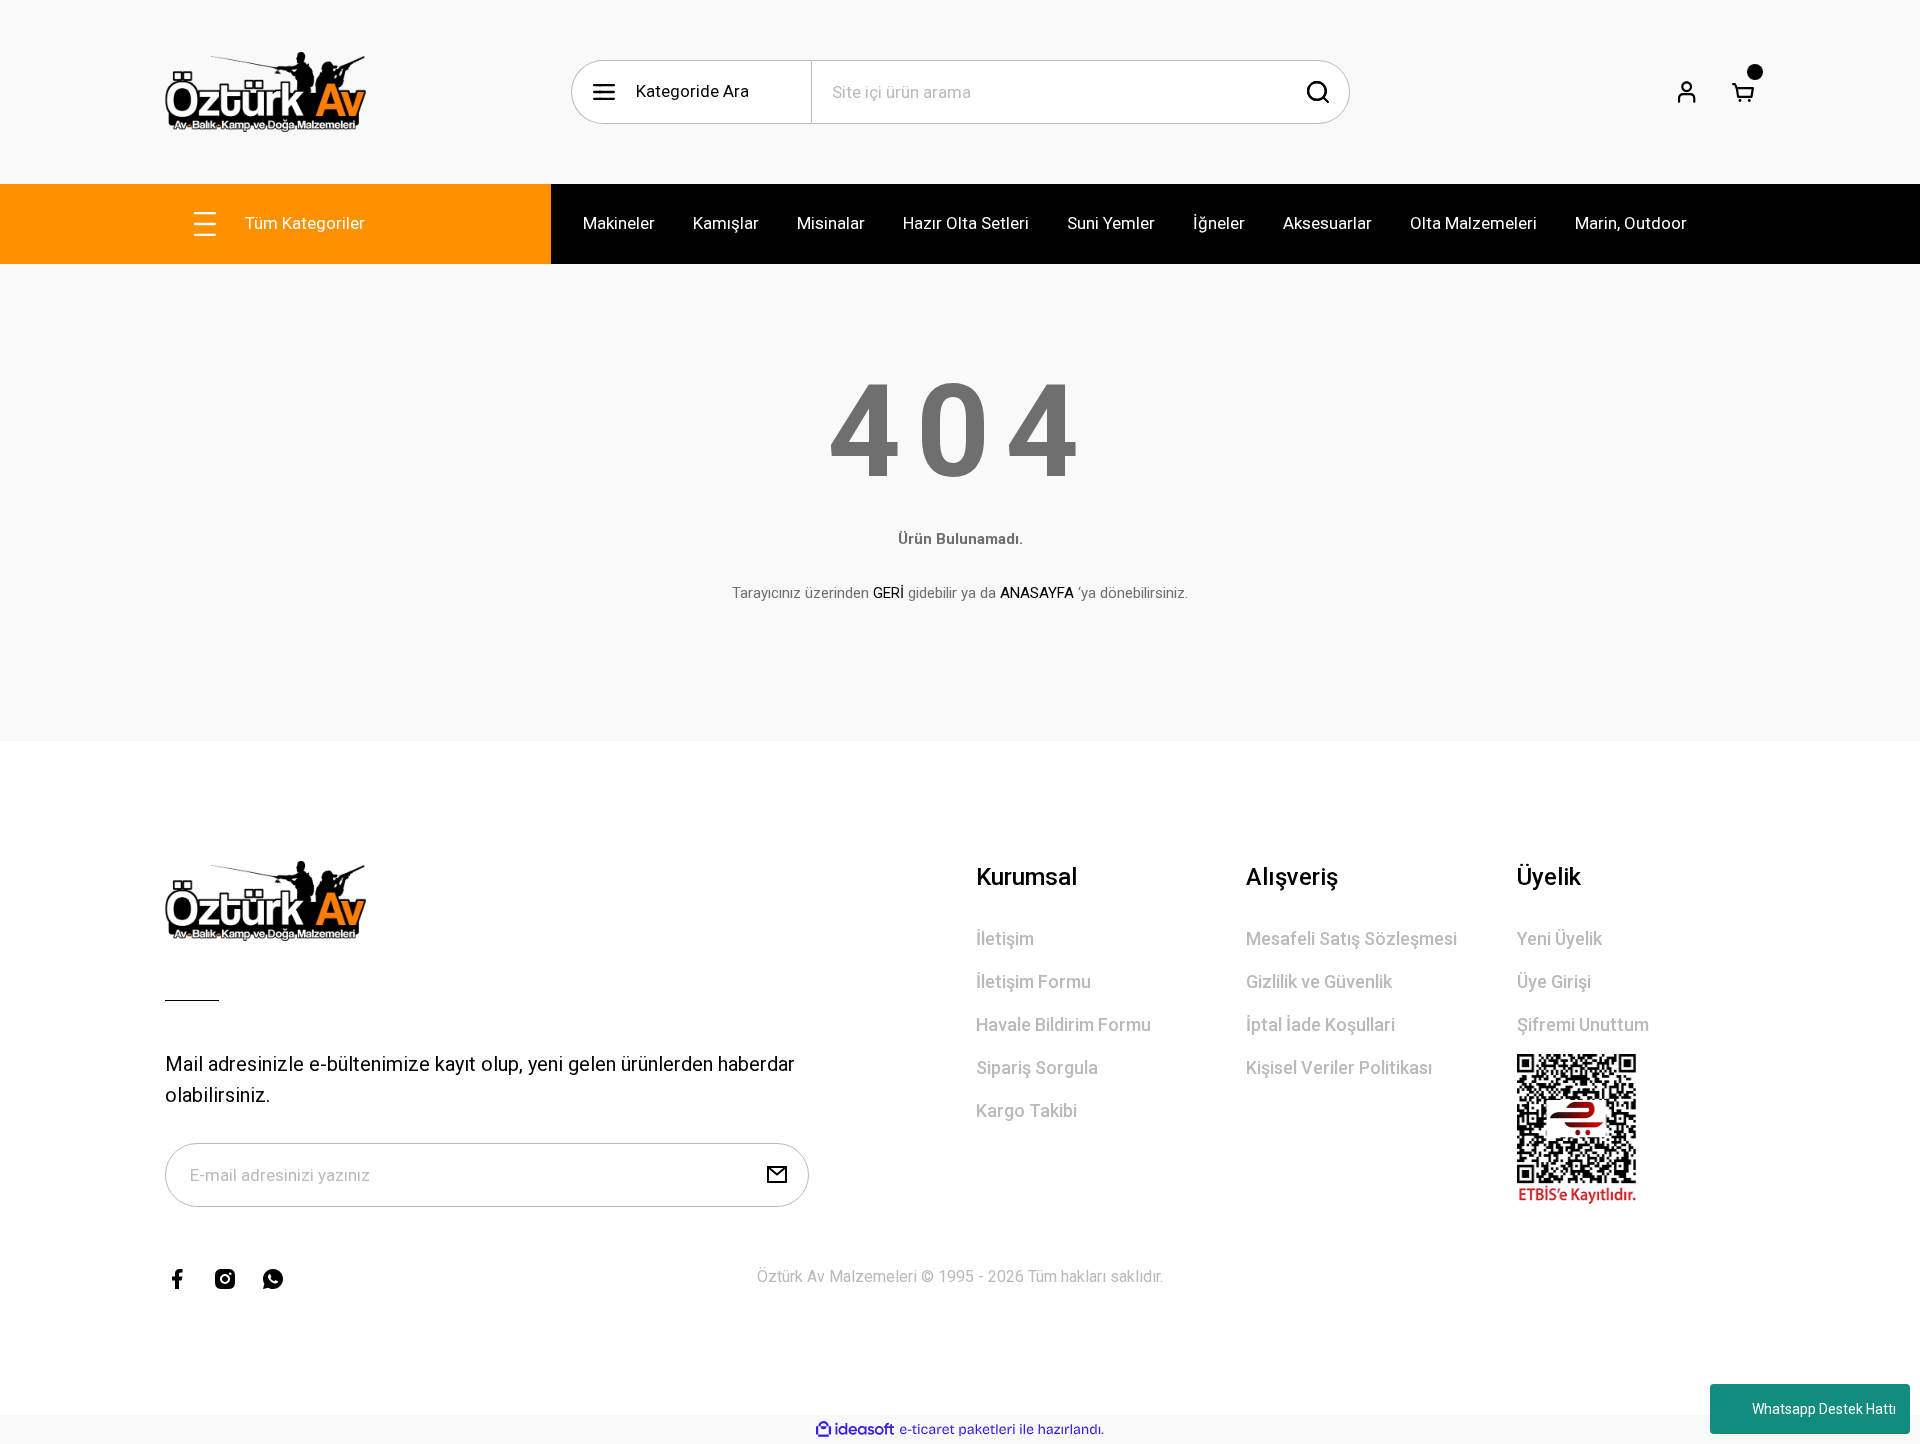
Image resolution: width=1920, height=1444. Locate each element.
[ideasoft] (855, 1429)
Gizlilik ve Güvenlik (1319, 981)
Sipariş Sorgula (1037, 1067)
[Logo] (265, 92)
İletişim (1005, 938)
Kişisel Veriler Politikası (1339, 1067)
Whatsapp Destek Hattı (1824, 1409)
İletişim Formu (1033, 981)
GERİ (888, 593)
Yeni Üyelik (1559, 938)
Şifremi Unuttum (1583, 1024)
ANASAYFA (1037, 593)
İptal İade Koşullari (1320, 1024)
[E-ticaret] (957, 1430)
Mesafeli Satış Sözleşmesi (1351, 938)
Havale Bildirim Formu (1063, 1024)
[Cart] (1743, 92)
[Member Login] (1687, 92)
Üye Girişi (1554, 981)
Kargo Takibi (1026, 1110)
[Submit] (777, 1175)
